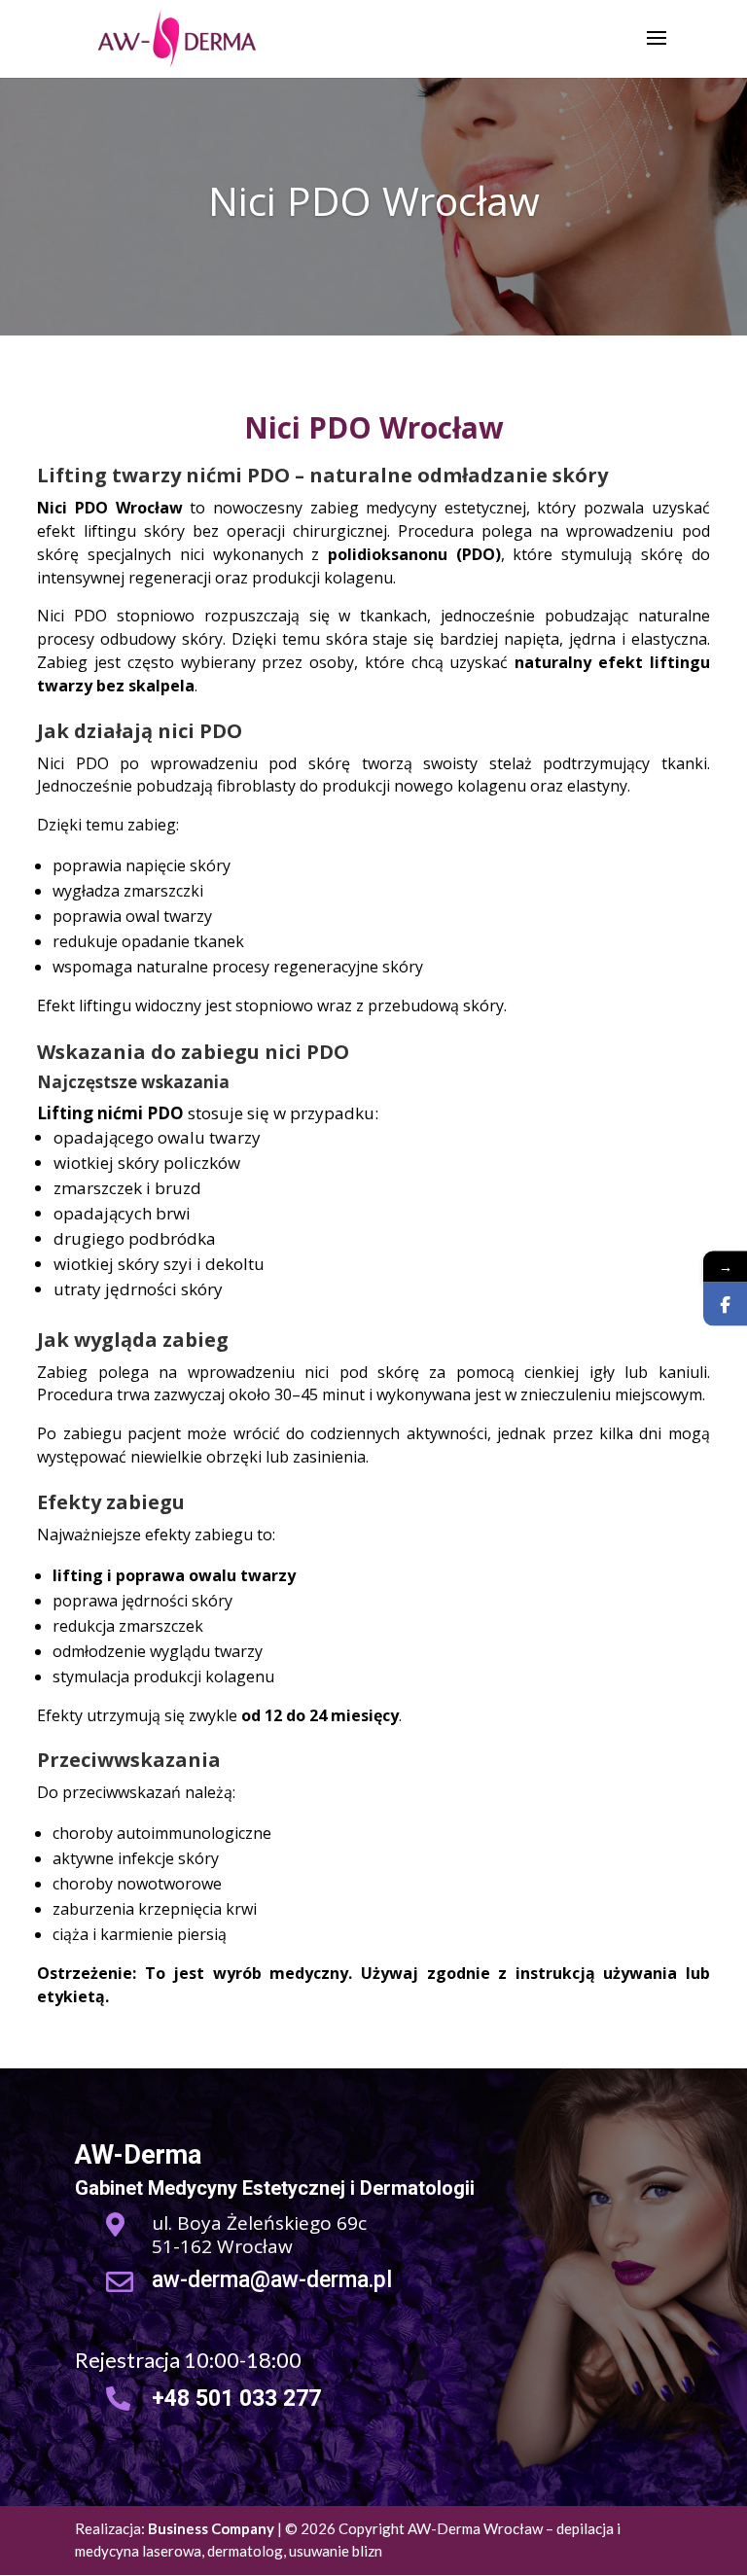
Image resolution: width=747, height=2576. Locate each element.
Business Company (211, 2528)
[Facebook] (725, 1304)
